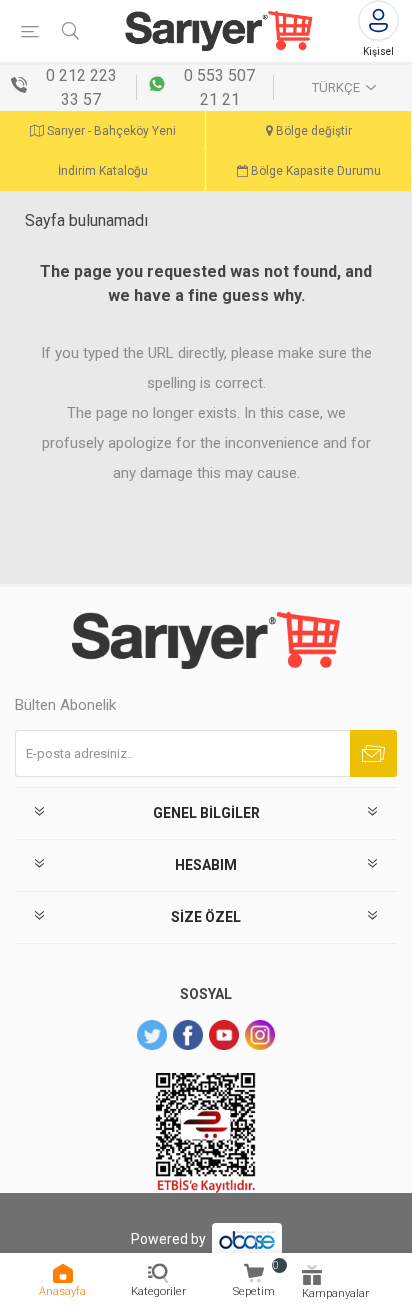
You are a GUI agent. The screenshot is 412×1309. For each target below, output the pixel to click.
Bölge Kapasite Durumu (314, 171)
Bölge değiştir (312, 131)
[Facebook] (188, 1035)
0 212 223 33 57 (81, 87)
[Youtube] (224, 1035)
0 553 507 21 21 (219, 87)
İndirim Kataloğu (103, 171)
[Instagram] (260, 1035)
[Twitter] (152, 1035)
